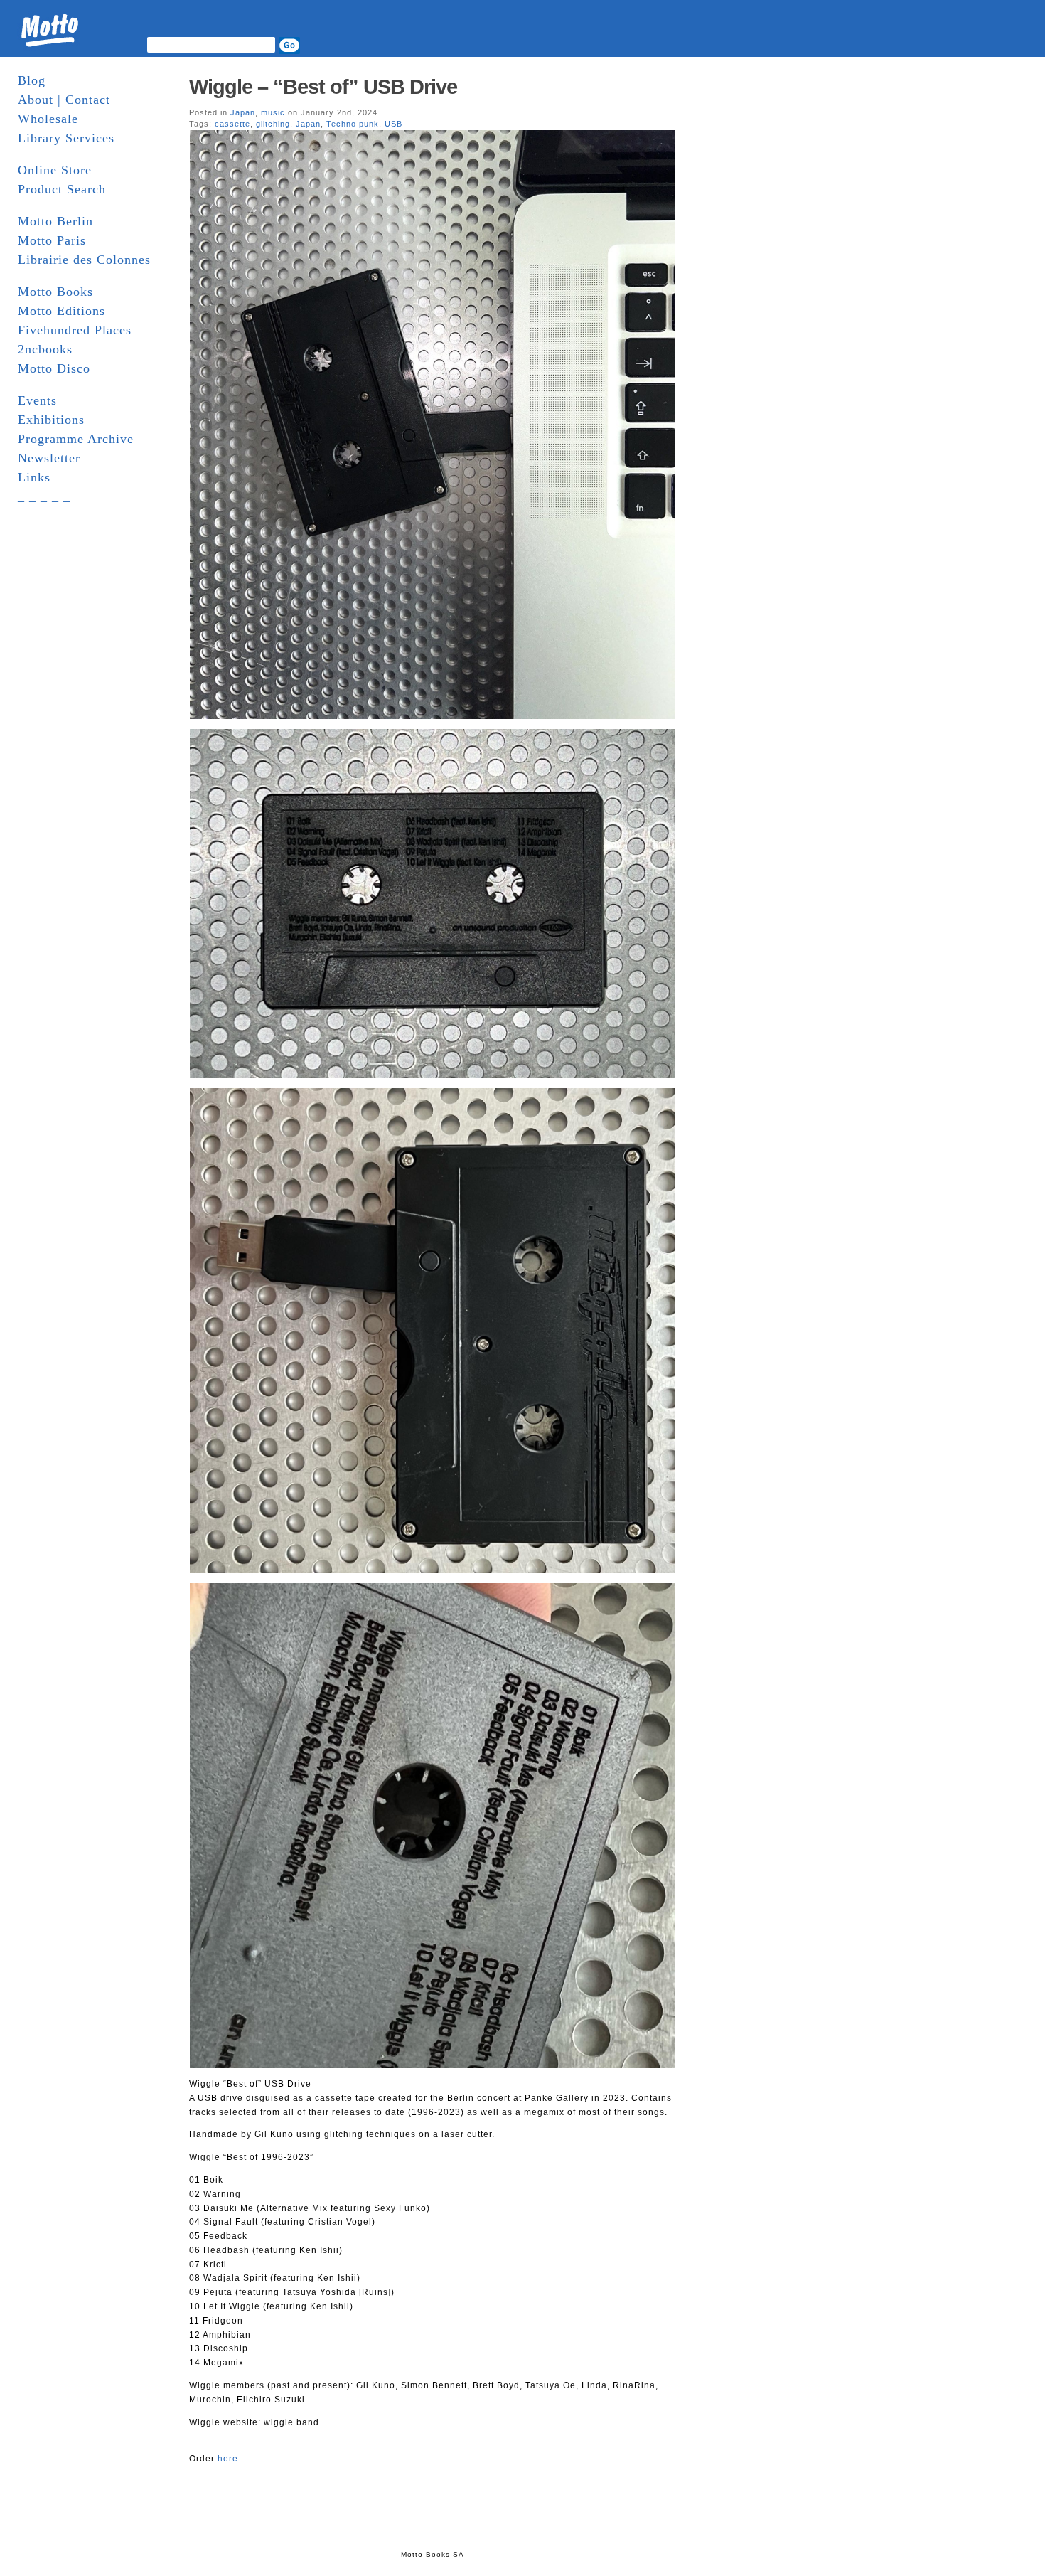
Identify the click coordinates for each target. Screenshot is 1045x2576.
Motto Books (55, 292)
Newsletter (49, 458)
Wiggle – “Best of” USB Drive (323, 87)
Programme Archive (76, 439)
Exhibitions (51, 420)
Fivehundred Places (75, 330)
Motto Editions (61, 311)
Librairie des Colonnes (84, 260)
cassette (232, 124)
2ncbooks (45, 349)
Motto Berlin (55, 221)
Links (34, 477)
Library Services (66, 138)
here (228, 2459)
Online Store (55, 170)
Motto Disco (54, 368)
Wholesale (48, 119)
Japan (243, 112)
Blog (32, 80)
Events (37, 400)
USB (393, 124)
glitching (273, 124)
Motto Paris (52, 240)
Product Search (62, 189)
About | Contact (64, 100)
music (273, 112)
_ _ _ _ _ (44, 496)
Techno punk (353, 124)
